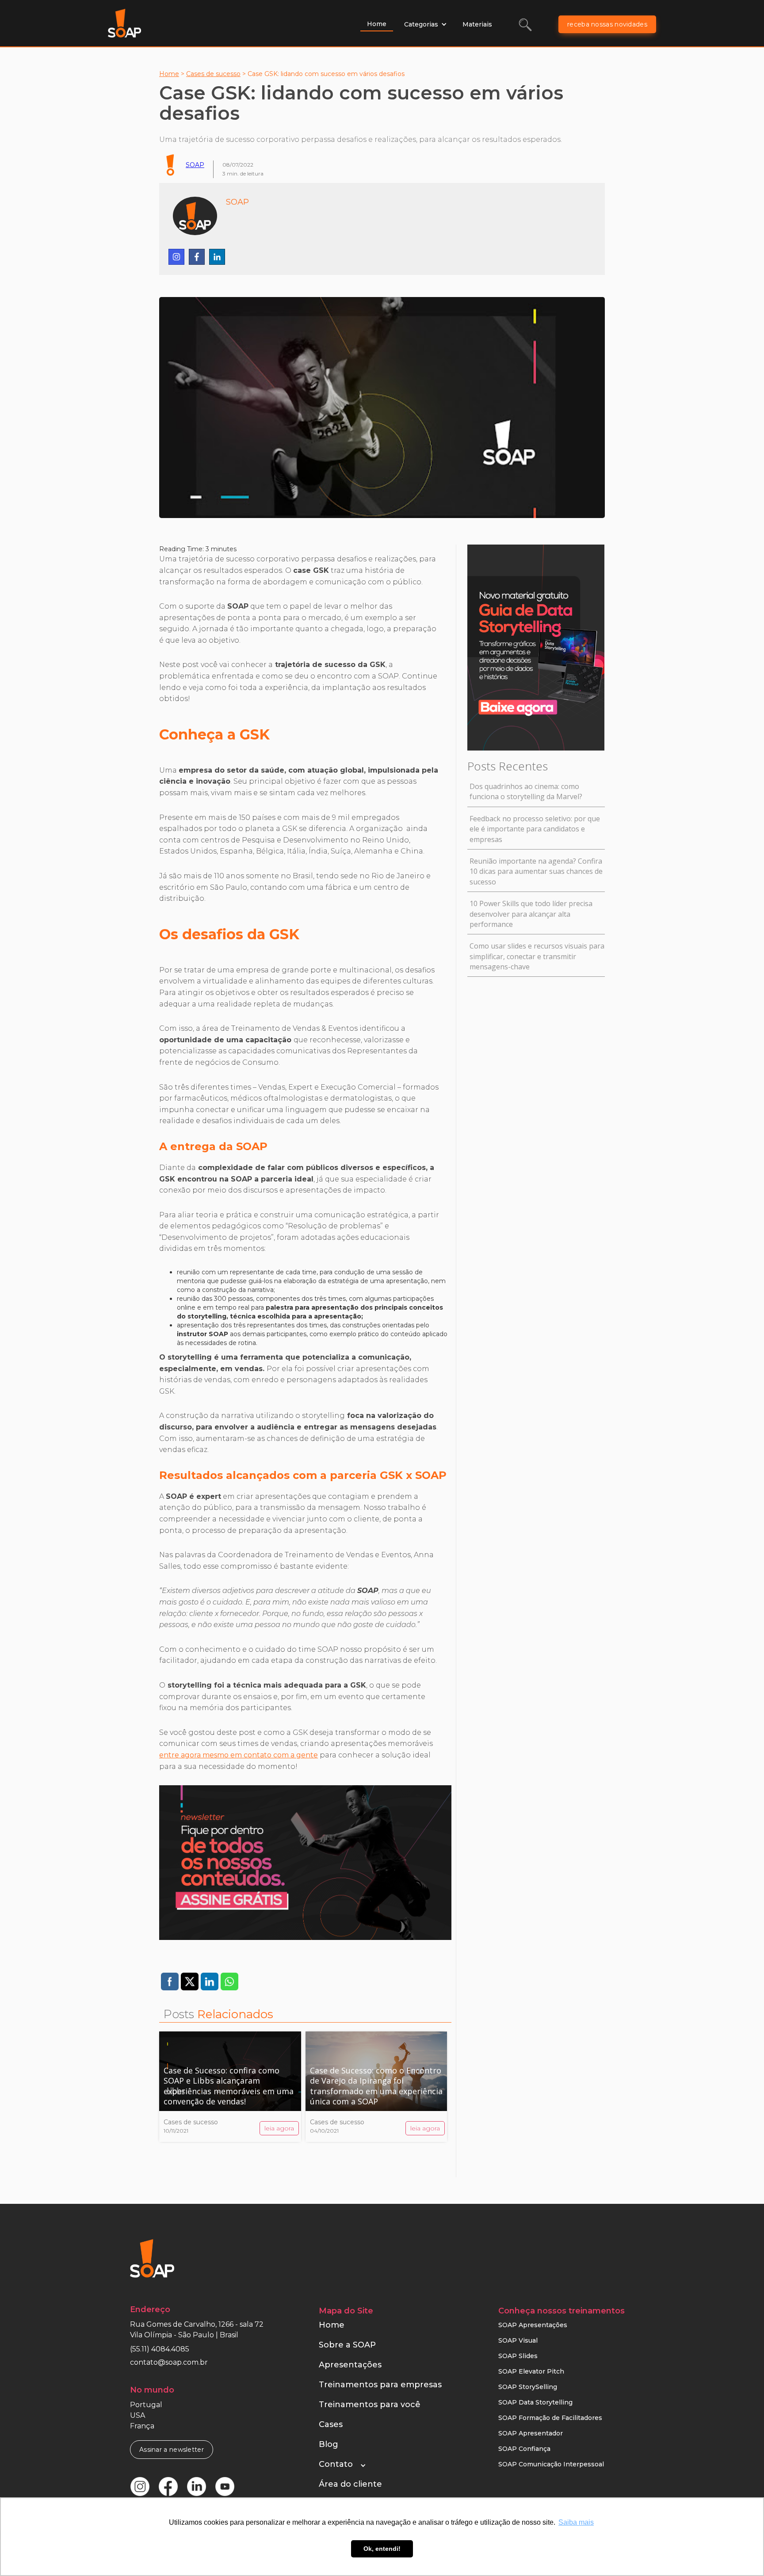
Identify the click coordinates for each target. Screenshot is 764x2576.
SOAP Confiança (524, 2449)
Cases (331, 2424)
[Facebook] (197, 257)
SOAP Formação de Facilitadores (550, 2418)
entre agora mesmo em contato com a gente (239, 1755)
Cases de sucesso (213, 74)
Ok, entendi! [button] (382, 2549)
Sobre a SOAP (347, 2345)
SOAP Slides (518, 2356)
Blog (329, 2444)
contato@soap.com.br (169, 2362)
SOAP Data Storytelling (535, 2402)
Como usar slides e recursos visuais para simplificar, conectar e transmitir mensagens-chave (537, 956)
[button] (426, 24)
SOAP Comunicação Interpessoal (551, 2464)
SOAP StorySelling (528, 2387)
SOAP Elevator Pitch (531, 2371)
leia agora (279, 2128)
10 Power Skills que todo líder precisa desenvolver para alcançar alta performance (531, 914)
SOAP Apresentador (531, 2433)
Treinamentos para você (370, 2405)
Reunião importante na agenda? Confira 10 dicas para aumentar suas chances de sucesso (536, 871)
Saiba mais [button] (576, 2522)
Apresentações (350, 2365)
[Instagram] (176, 257)
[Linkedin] (217, 257)
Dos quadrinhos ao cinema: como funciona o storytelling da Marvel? (526, 791)
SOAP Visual (518, 2340)
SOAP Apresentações (533, 2325)
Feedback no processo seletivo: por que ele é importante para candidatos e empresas (535, 829)
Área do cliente (350, 2484)
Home (377, 24)
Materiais (477, 24)
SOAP (195, 165)
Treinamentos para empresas (380, 2385)
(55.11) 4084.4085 (160, 2349)
